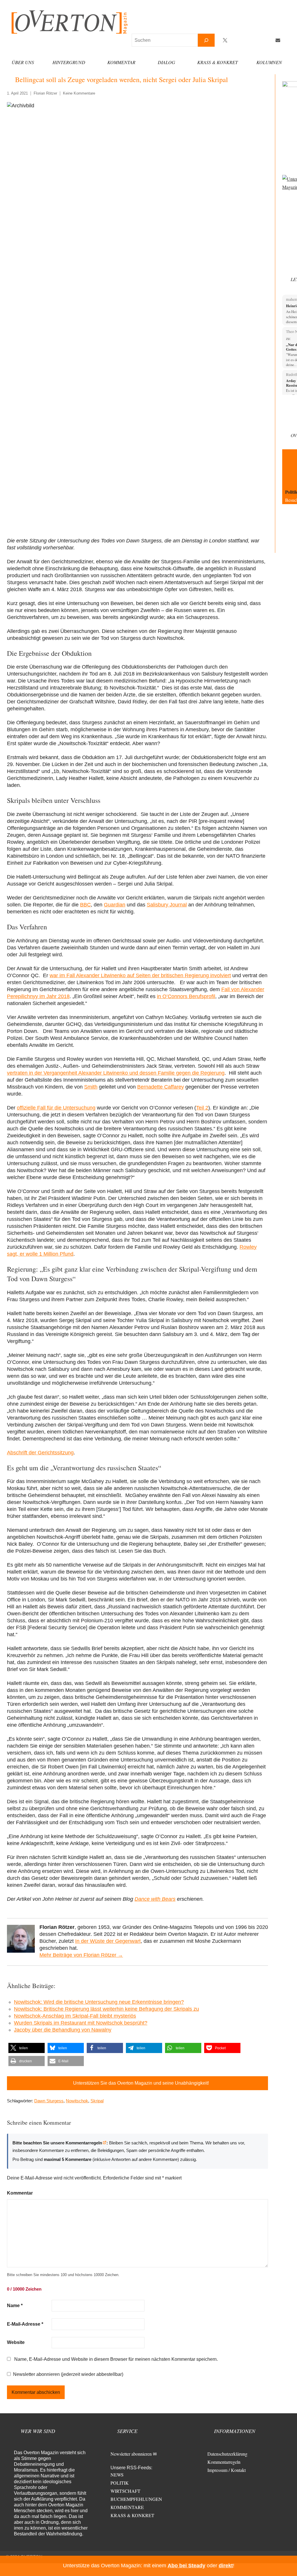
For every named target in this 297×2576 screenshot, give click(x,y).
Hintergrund (69, 62)
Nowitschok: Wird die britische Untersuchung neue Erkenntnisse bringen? (99, 2002)
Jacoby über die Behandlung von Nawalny (63, 2030)
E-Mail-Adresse (25, 2324)
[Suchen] (206, 40)
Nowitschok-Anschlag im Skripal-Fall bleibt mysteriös (75, 2016)
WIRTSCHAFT (125, 2491)
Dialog (166, 62)
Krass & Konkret (218, 62)
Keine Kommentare (79, 93)
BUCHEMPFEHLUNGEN (136, 2499)
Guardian (115, 905)
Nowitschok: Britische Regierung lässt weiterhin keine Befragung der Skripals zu (106, 2009)
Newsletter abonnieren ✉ (134, 2454)
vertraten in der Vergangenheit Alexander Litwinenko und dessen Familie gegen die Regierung (116, 1073)
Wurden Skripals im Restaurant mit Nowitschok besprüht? (81, 2023)
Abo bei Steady (186, 2566)
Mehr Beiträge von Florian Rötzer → (81, 1955)
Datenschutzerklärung (227, 2454)
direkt (226, 2566)
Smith (91, 1087)
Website (16, 2342)
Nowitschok (77, 2101)
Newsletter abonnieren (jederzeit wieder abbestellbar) (68, 2374)
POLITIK (120, 2483)
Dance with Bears (155, 1899)
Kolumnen (269, 62)
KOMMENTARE (127, 2507)
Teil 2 (202, 1108)
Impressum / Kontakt (227, 2470)
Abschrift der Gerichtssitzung (40, 1453)
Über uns (23, 62)
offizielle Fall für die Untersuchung (56, 1108)
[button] (27, 2048)
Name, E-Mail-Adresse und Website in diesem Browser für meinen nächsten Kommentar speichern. (116, 2359)
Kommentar (121, 62)
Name (15, 2306)
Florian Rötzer (45, 93)
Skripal (97, 2101)
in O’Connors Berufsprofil (186, 996)
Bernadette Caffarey (161, 1087)
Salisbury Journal (167, 905)
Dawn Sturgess (49, 2101)
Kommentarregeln (224, 2462)
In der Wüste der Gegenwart (108, 1941)
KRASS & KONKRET (132, 2515)
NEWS (117, 2475)
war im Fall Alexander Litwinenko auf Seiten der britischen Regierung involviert (140, 975)
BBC (85, 905)
